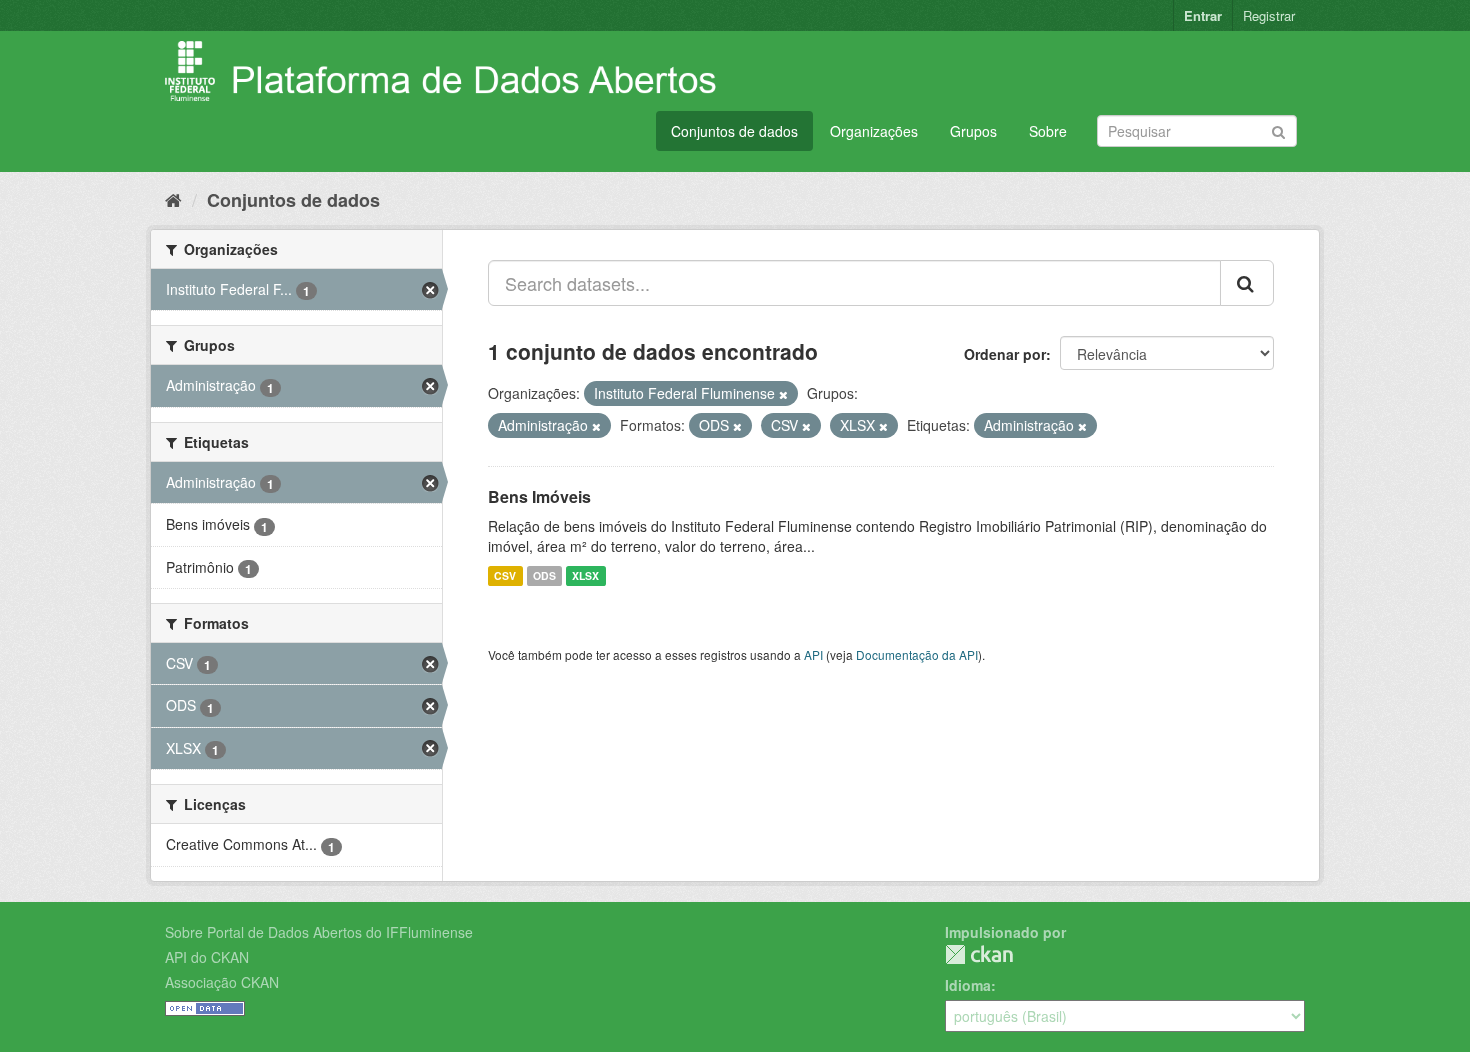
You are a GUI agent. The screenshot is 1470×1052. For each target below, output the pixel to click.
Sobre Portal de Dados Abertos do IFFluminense (319, 932)
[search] (1247, 283)
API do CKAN (207, 957)
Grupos (973, 131)
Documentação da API (917, 654)
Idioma (968, 985)
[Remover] (783, 394)
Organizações (874, 131)
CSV (505, 575)
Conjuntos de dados (734, 131)
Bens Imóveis (539, 496)
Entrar (1203, 15)
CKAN (979, 954)
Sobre (1048, 131)
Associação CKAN (222, 982)
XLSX (585, 575)
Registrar (1269, 15)
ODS (544, 575)
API (813, 654)
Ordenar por (1005, 354)
